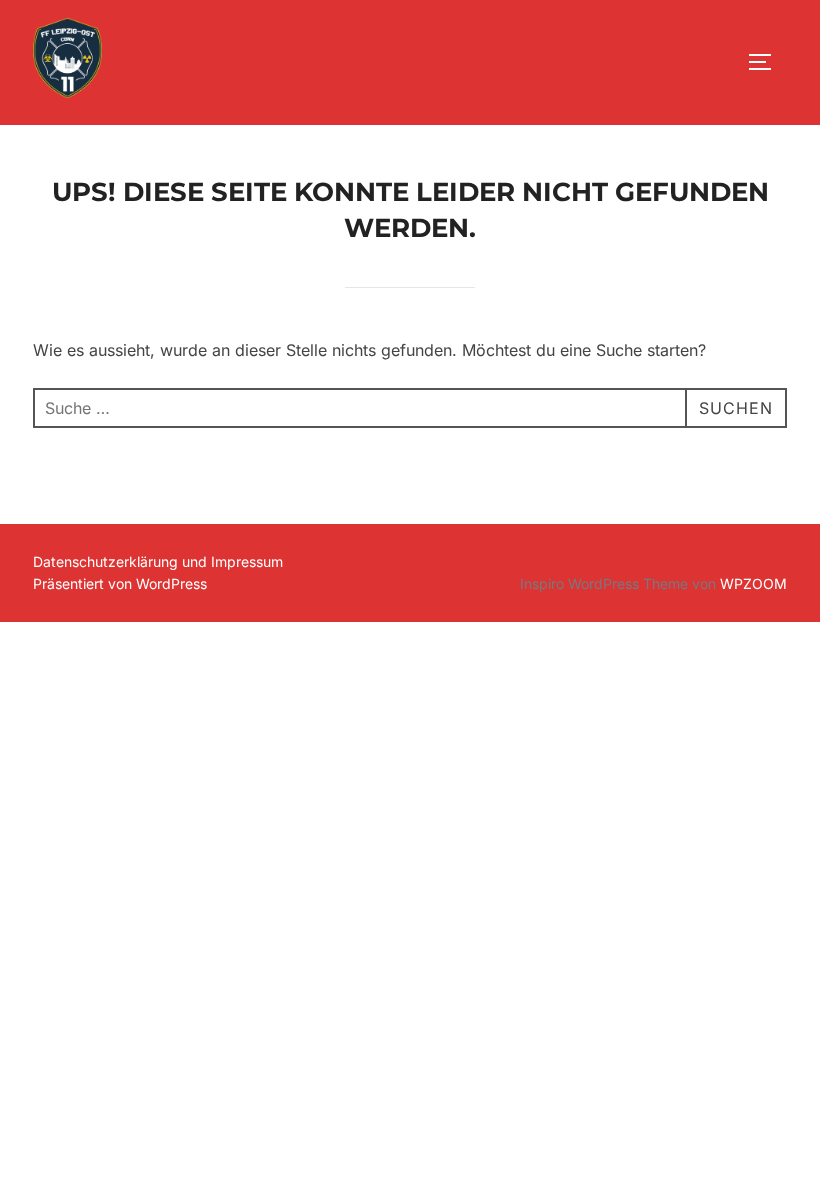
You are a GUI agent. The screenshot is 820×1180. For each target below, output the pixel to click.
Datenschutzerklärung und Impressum (158, 561)
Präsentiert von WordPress (120, 583)
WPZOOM (753, 583)
